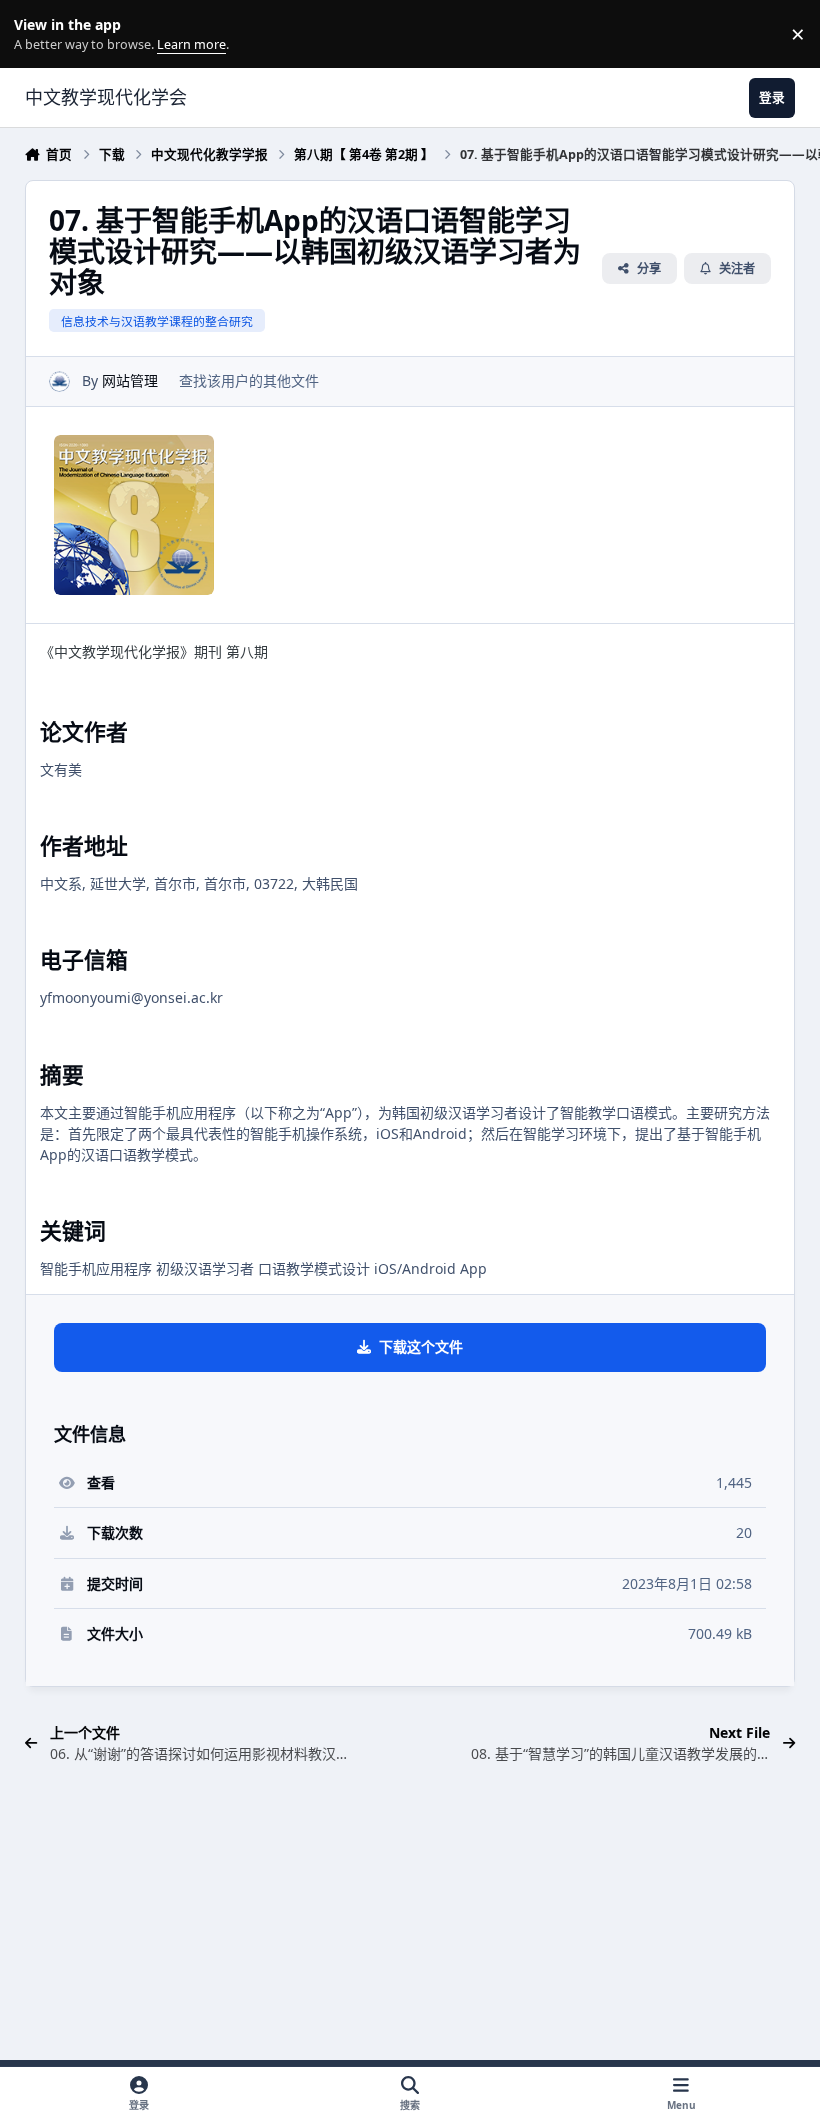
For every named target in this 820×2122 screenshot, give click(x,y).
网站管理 (130, 380)
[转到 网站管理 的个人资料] (59, 381)
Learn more (38, 34)
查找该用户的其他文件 (249, 380)
